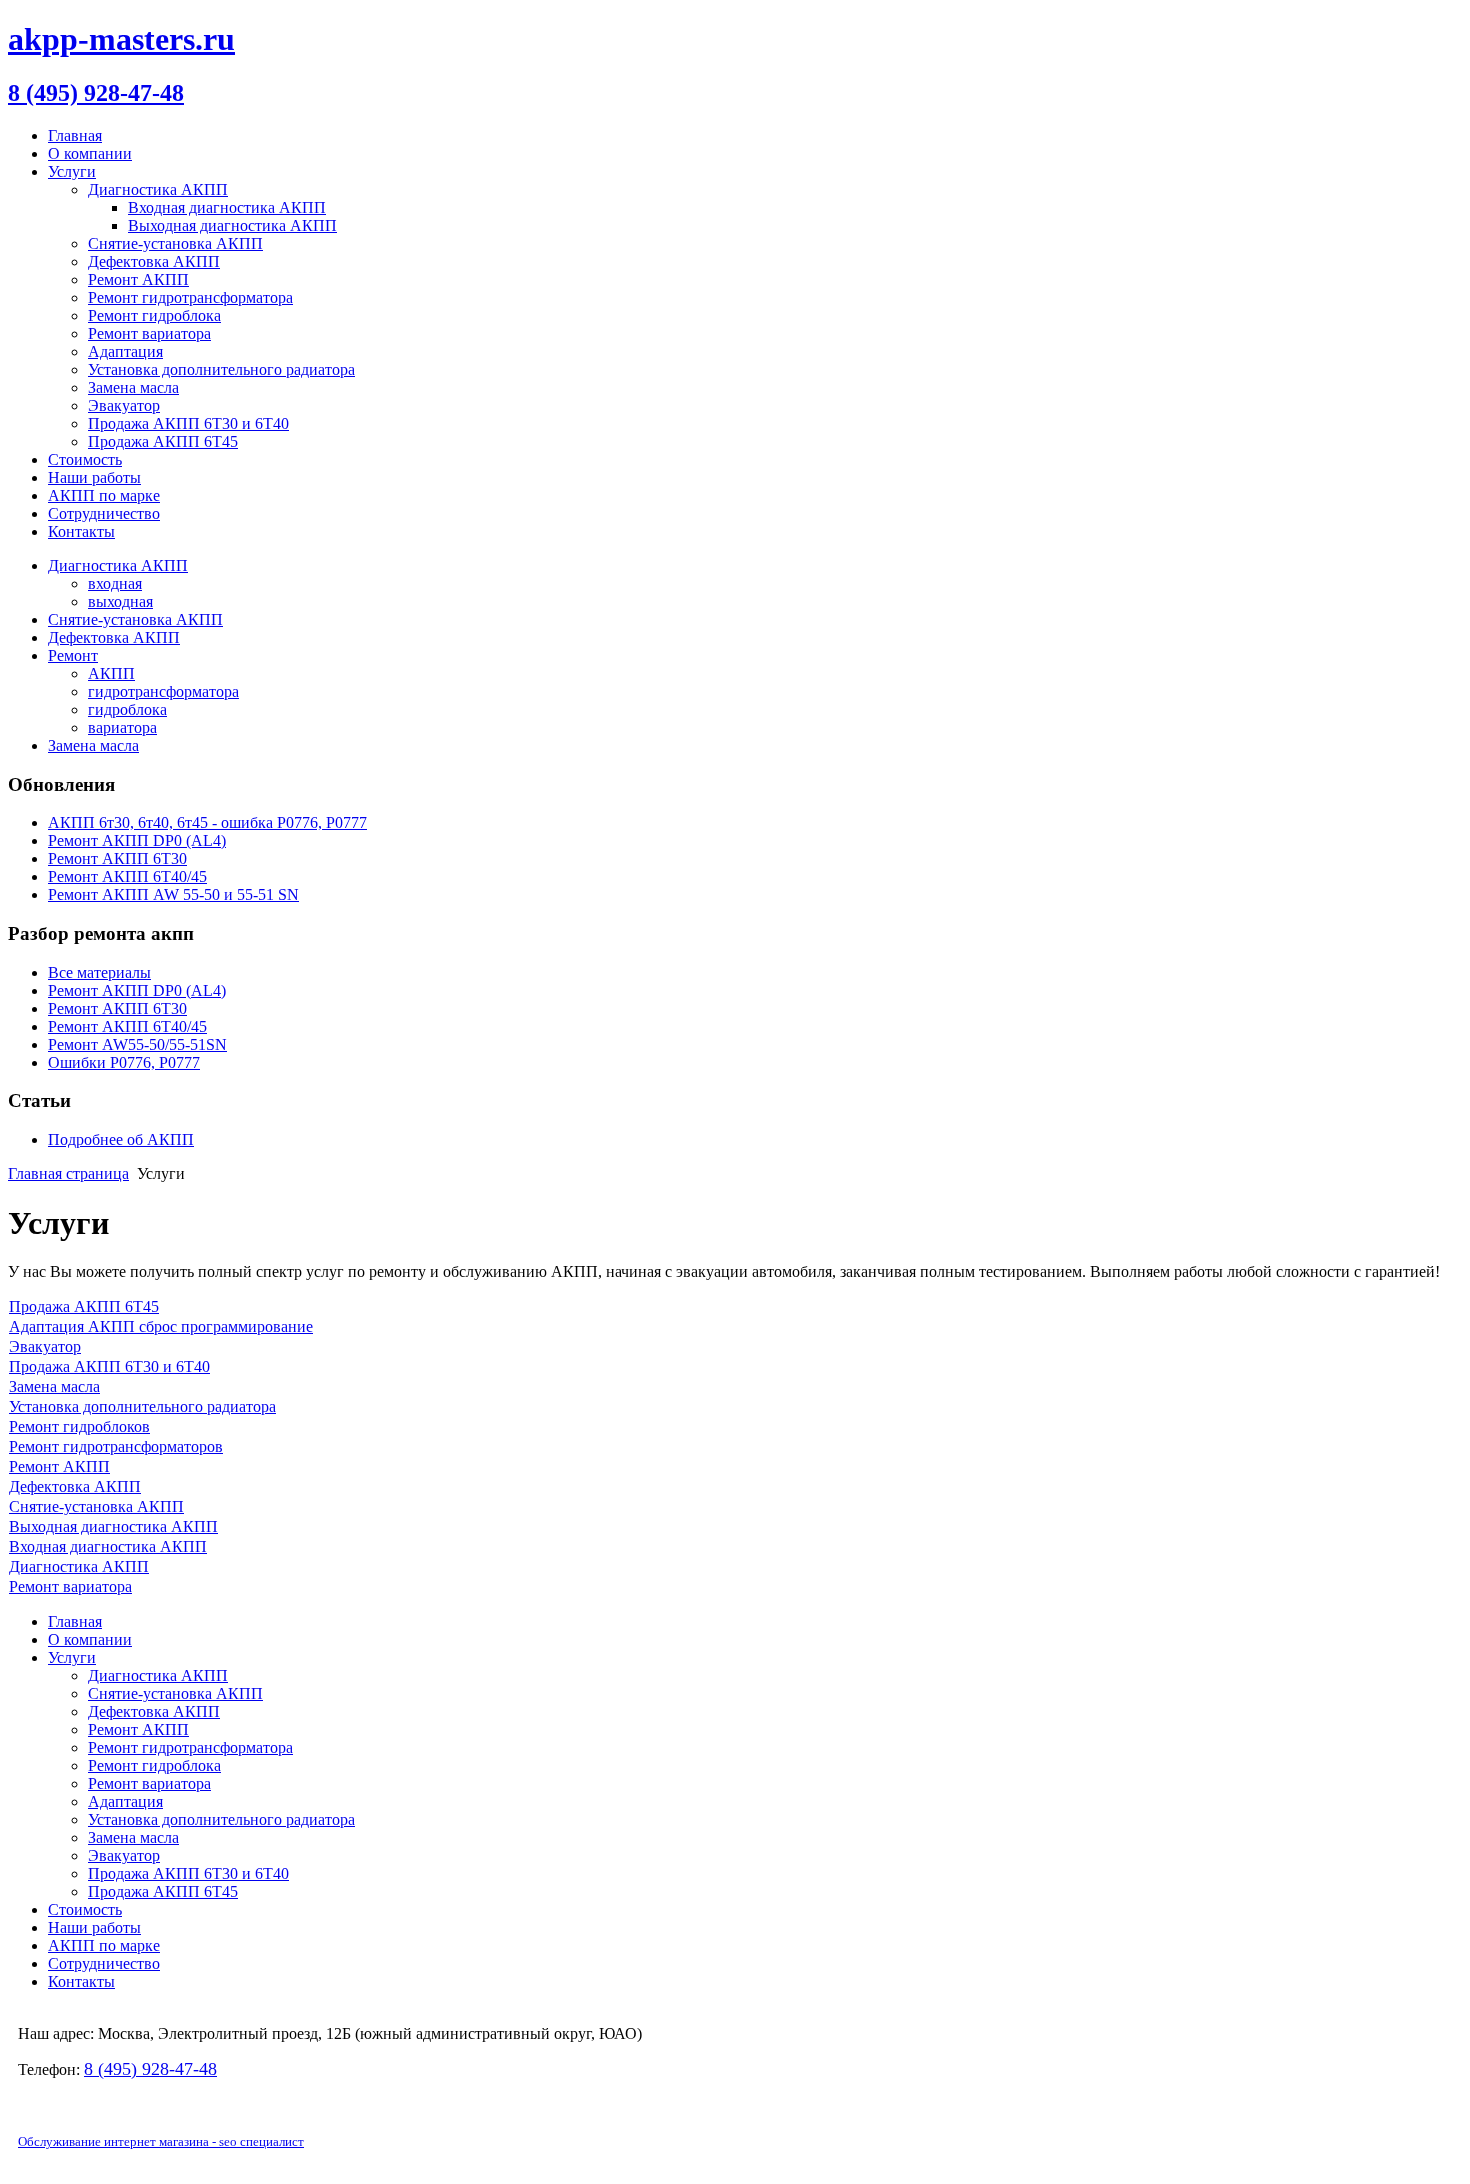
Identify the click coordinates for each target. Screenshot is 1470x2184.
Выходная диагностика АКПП (232, 225)
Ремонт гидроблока (154, 315)
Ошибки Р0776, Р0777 (124, 1062)
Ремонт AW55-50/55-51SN (137, 1044)
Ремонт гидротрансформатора (190, 297)
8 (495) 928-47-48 (96, 93)
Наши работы (94, 477)
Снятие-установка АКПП (175, 243)
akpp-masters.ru (121, 39)
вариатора (122, 727)
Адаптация (125, 351)
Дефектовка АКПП (154, 261)
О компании (90, 153)
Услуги (72, 171)
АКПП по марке (104, 495)
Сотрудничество (104, 513)
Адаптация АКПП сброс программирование (161, 1326)
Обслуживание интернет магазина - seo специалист (161, 2141)
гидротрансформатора (163, 691)
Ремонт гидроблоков (79, 1426)
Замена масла (133, 387)
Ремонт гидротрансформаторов (116, 1446)
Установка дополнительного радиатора (221, 369)
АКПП (111, 673)
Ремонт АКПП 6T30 (117, 1008)
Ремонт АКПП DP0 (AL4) (137, 990)
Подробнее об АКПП (121, 1139)
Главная (75, 135)
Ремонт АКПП (138, 279)
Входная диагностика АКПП (227, 207)
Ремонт (73, 655)
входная (115, 583)
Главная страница (68, 1173)
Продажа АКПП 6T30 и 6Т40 (188, 423)
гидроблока (127, 709)
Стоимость (85, 459)
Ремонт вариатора (149, 333)
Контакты (81, 531)
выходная (120, 601)
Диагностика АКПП (158, 189)
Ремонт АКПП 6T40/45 (127, 1026)
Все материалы (99, 972)
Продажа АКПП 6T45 (163, 441)
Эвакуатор (124, 405)
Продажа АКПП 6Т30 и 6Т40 (109, 1366)
